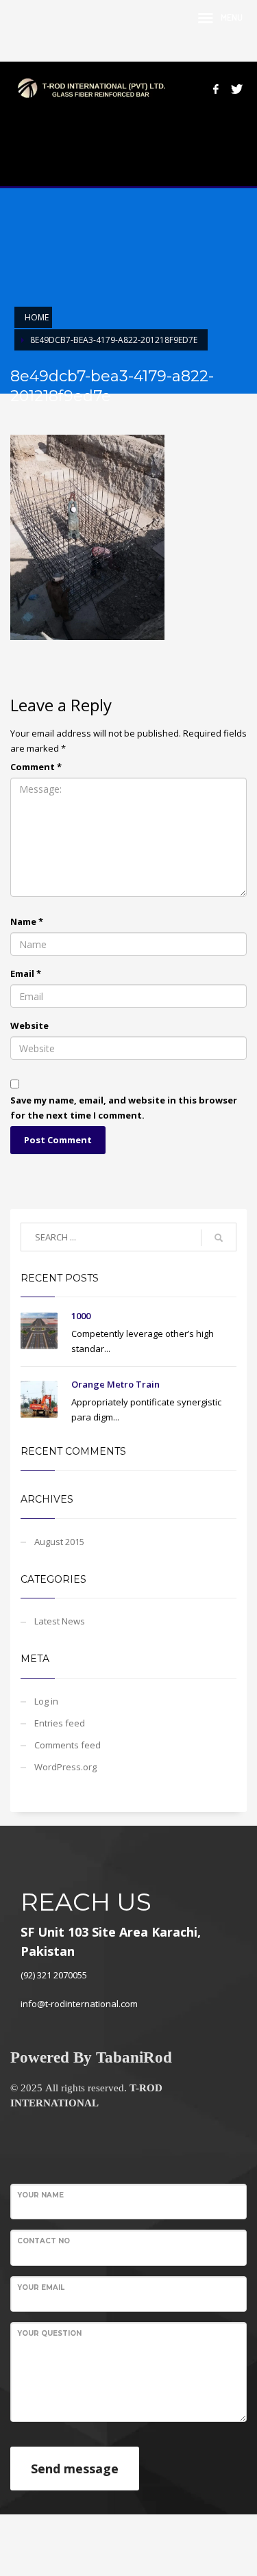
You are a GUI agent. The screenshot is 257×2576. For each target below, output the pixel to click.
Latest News (60, 1621)
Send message (75, 2469)
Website (29, 1025)
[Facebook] (216, 89)
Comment (36, 767)
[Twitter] (236, 89)
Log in (46, 1701)
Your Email (41, 2287)
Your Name (40, 2195)
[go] (219, 1238)
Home (37, 317)
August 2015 (59, 1542)
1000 (81, 1316)
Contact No (44, 2241)
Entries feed (60, 1723)
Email (26, 973)
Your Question (49, 2333)
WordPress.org (65, 1767)
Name (27, 921)
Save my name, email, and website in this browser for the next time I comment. (124, 1108)
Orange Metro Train (115, 1384)
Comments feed (68, 1745)
